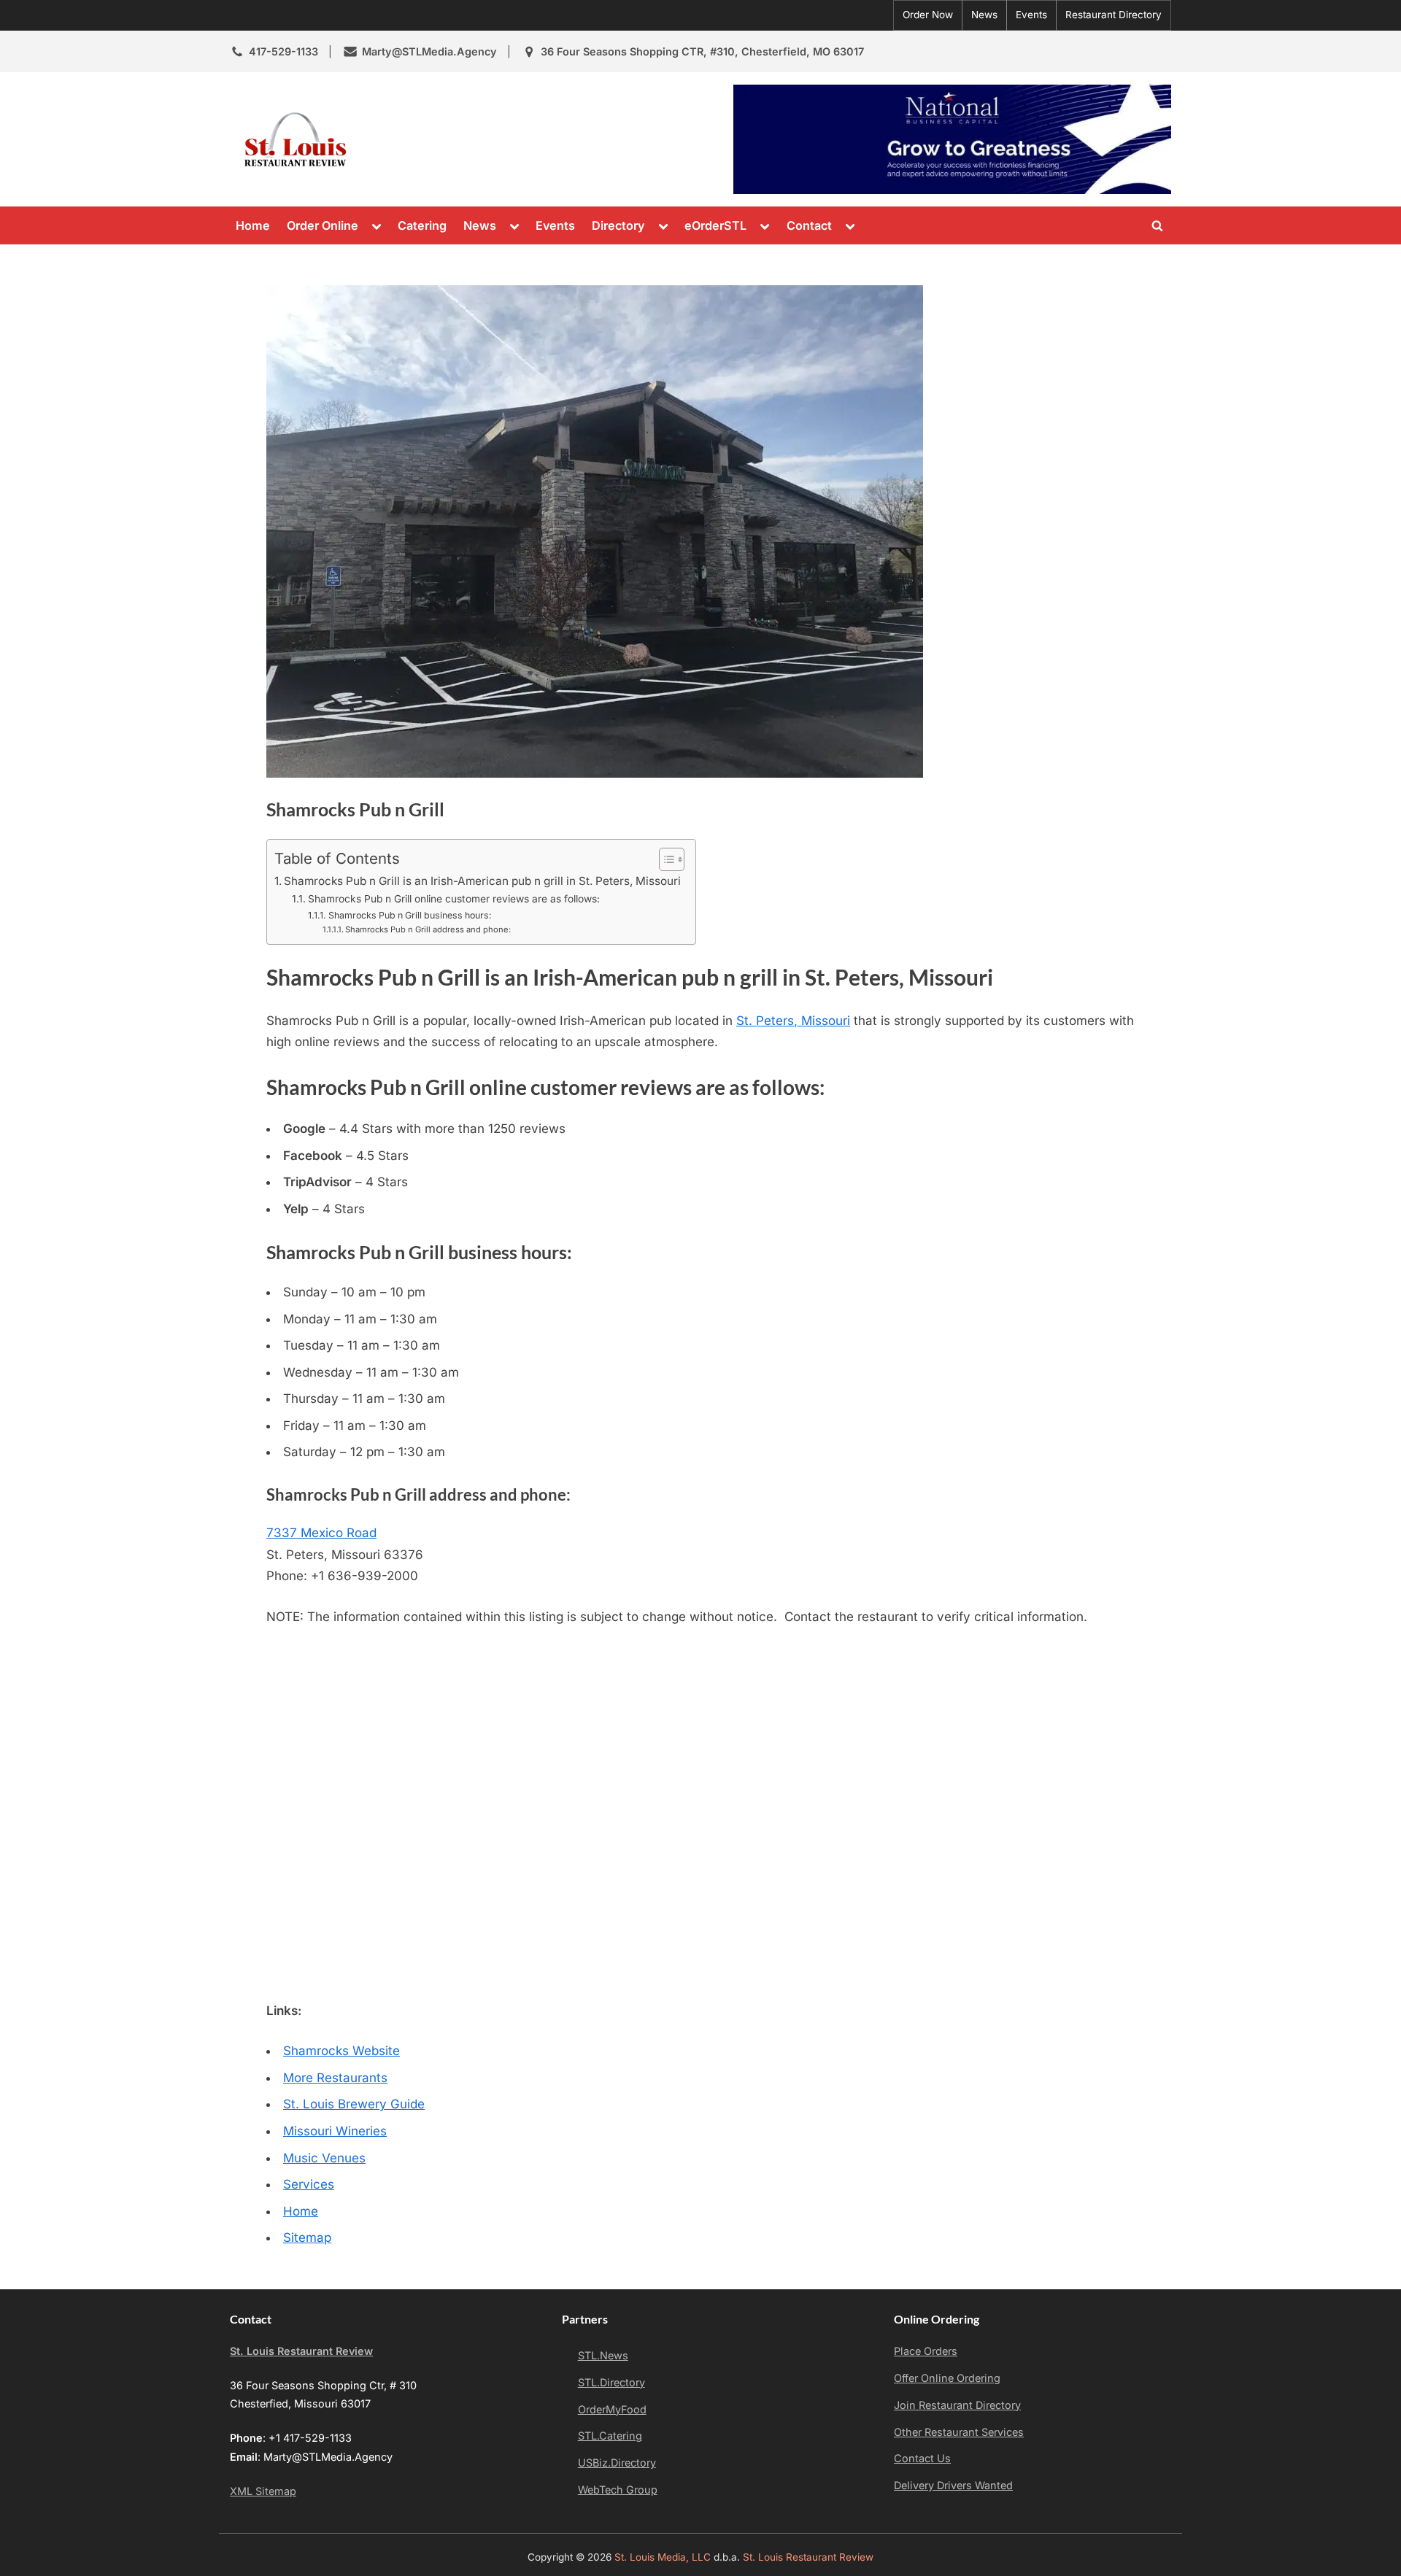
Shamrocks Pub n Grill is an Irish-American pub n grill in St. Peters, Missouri (482, 881)
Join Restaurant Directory (957, 2405)
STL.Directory (611, 2382)
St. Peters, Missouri (793, 1021)
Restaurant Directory (1114, 15)
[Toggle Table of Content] (664, 859)
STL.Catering (610, 2436)
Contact (809, 225)
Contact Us (922, 2458)
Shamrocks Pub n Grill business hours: (410, 915)
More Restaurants (335, 2078)
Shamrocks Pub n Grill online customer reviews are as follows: (454, 899)
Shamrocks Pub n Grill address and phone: (428, 929)
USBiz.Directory (617, 2463)
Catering (422, 225)
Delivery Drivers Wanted (953, 2485)
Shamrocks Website (341, 2051)
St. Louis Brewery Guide (354, 2104)
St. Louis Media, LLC (663, 2557)
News (984, 15)
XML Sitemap (263, 2491)
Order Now (928, 15)
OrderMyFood (612, 2409)
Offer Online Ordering (947, 2378)
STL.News (603, 2355)
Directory (618, 225)
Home (253, 225)
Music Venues (324, 2158)
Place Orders (926, 2351)
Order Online (323, 225)
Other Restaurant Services (959, 2432)
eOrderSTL (715, 225)
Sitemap (307, 2237)
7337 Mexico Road (321, 1533)
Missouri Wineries (335, 2131)
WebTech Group (618, 2490)
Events (1031, 15)
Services (309, 2184)
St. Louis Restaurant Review (487, 139)
